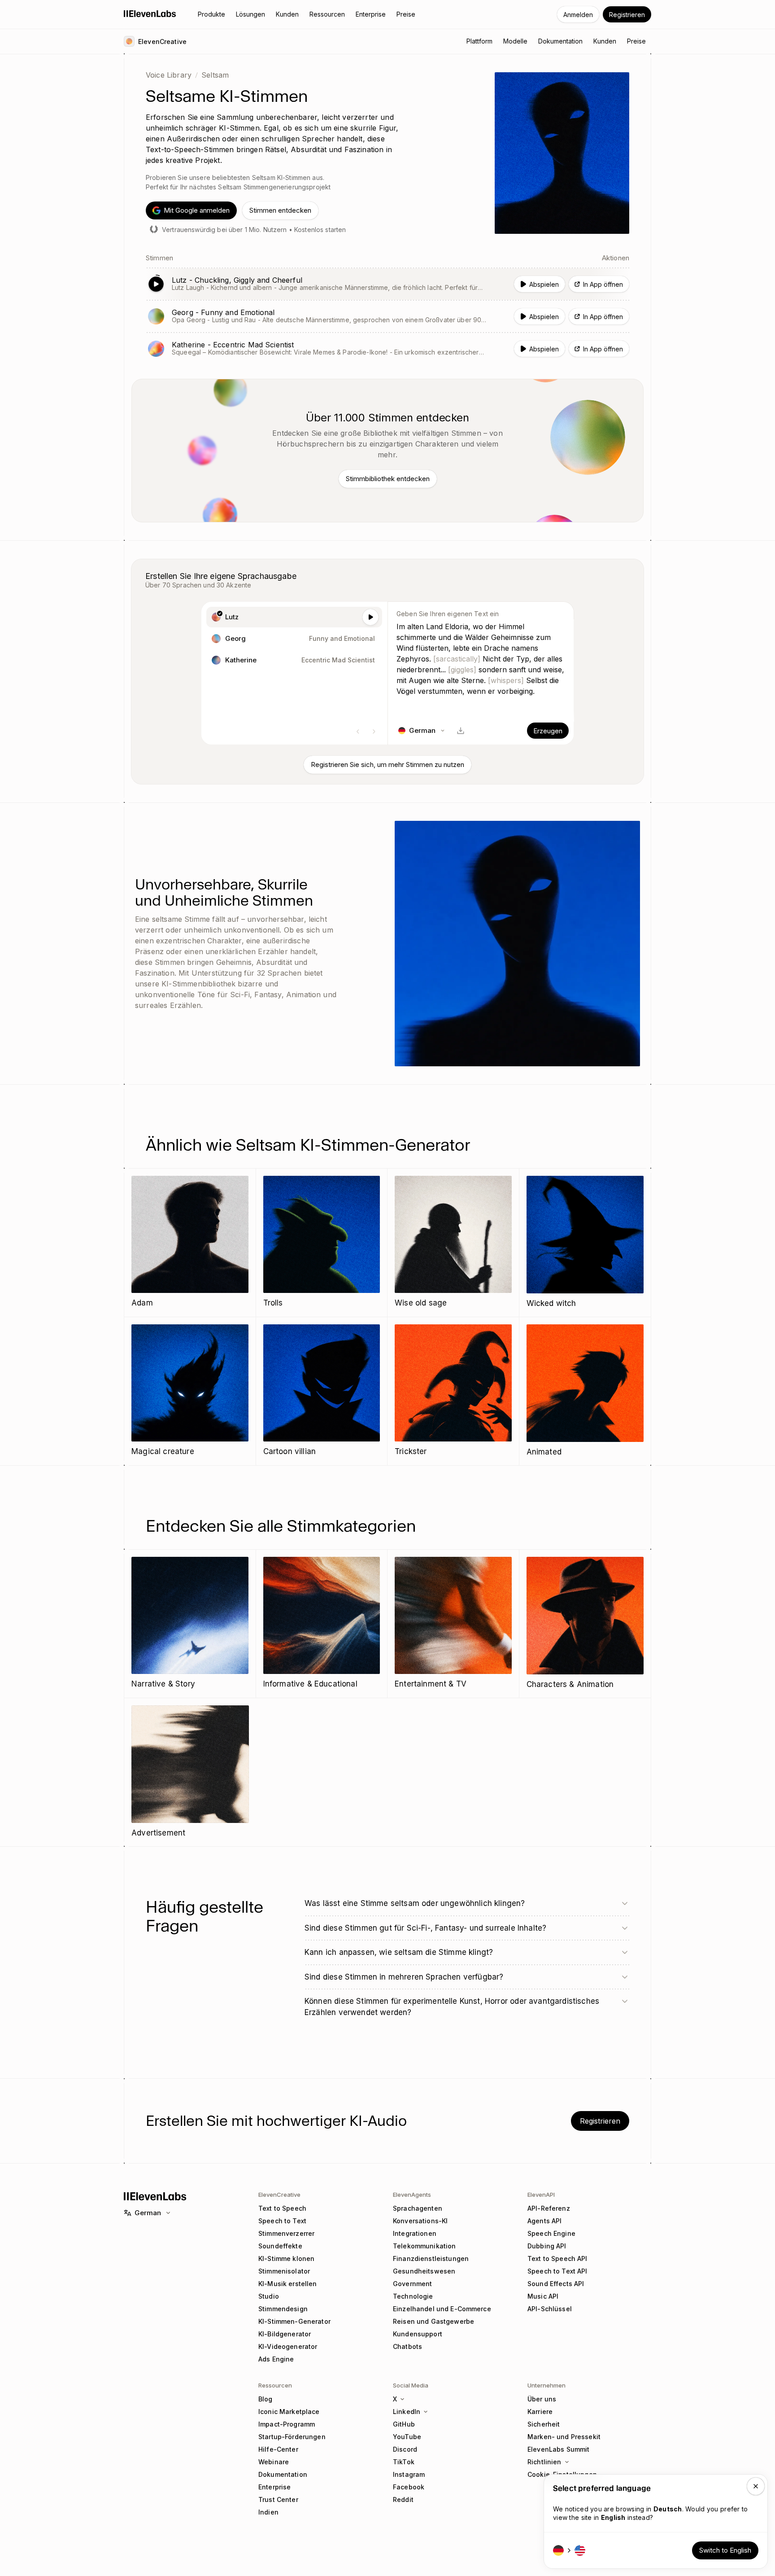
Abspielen (544, 284)
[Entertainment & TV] (453, 1623)
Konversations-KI (420, 2221)
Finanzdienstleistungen (431, 2258)
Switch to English (725, 2550)
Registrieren (627, 15)
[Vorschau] (370, 617)
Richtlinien (544, 2462)
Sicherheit (544, 2424)
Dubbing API (547, 2246)
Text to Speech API (557, 2258)
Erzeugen (548, 731)
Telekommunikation (424, 2246)
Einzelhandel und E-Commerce (442, 2309)
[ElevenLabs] (150, 13)
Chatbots (407, 2346)
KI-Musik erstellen (288, 2284)
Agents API (544, 2221)
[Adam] (190, 1242)
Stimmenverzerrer (286, 2233)
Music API (543, 2296)
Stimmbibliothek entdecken (388, 479)
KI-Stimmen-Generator (294, 2321)
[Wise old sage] (453, 1242)
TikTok (404, 2462)
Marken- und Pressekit (564, 2437)
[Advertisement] (190, 1772)
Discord (405, 2449)
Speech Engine (551, 2233)
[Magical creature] (190, 1391)
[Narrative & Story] (190, 1623)
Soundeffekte (280, 2246)
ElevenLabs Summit (558, 2449)
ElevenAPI (541, 2195)
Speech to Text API (557, 2271)
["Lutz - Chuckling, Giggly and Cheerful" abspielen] (387, 284)
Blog (266, 2399)
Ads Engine (276, 2359)
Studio (269, 2296)
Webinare (274, 2462)
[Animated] (585, 1391)
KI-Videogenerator (288, 2346)
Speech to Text (282, 2221)
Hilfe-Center (278, 2449)
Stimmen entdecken (280, 210)
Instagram (409, 2474)
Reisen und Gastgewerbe (433, 2321)
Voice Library (169, 75)
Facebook (409, 2487)
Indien (268, 2512)
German (148, 2213)
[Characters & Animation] (585, 1624)
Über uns (542, 2399)
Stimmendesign (283, 2309)
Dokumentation (283, 2474)
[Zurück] (358, 732)
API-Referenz (549, 2208)
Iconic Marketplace (289, 2412)
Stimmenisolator (284, 2271)
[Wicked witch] (585, 1243)
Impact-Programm (287, 2424)
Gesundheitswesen (424, 2271)
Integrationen (415, 2233)
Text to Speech (282, 2208)
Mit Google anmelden (197, 210)
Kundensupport (418, 2334)
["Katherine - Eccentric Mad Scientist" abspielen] (387, 349)
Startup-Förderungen (292, 2437)
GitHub (404, 2424)
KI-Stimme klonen (286, 2258)
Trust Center (278, 2499)
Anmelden (578, 15)
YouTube (407, 2437)
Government (412, 2284)
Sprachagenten (418, 2208)
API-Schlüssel (550, 2309)
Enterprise (274, 2487)
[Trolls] (322, 1242)
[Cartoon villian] (322, 1391)
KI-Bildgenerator (285, 2334)
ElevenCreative (279, 2195)
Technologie (413, 2296)
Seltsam (215, 75)
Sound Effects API (556, 2284)
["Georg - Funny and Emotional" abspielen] (387, 316)
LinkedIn (407, 2412)
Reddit (403, 2499)
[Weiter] (374, 732)
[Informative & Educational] (322, 1623)
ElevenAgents (412, 2195)
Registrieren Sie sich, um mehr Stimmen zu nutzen (387, 764)
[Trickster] (453, 1391)
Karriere (540, 2412)
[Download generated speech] (461, 731)
